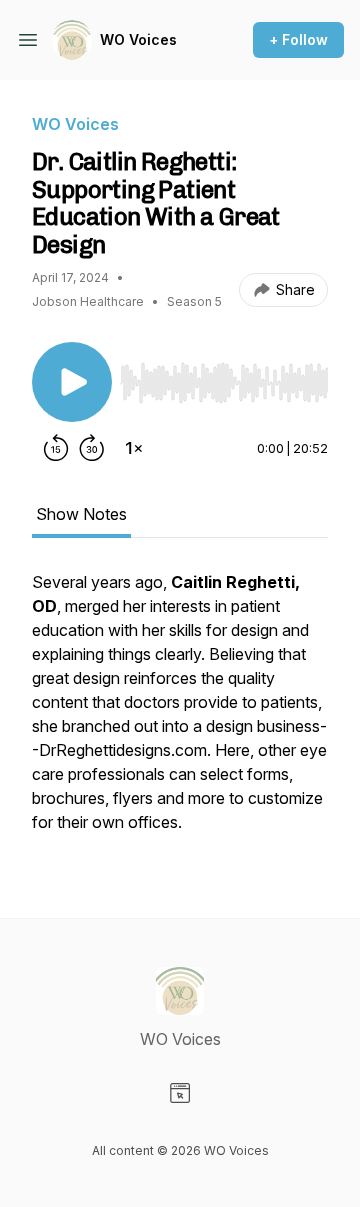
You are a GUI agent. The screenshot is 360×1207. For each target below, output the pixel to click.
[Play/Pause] (72, 382)
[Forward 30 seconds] (92, 448)
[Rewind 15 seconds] (56, 448)
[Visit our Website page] (180, 1093)
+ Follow (298, 39)
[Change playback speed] (134, 448)
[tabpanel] (180, 712)
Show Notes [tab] (81, 514)
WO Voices (138, 39)
